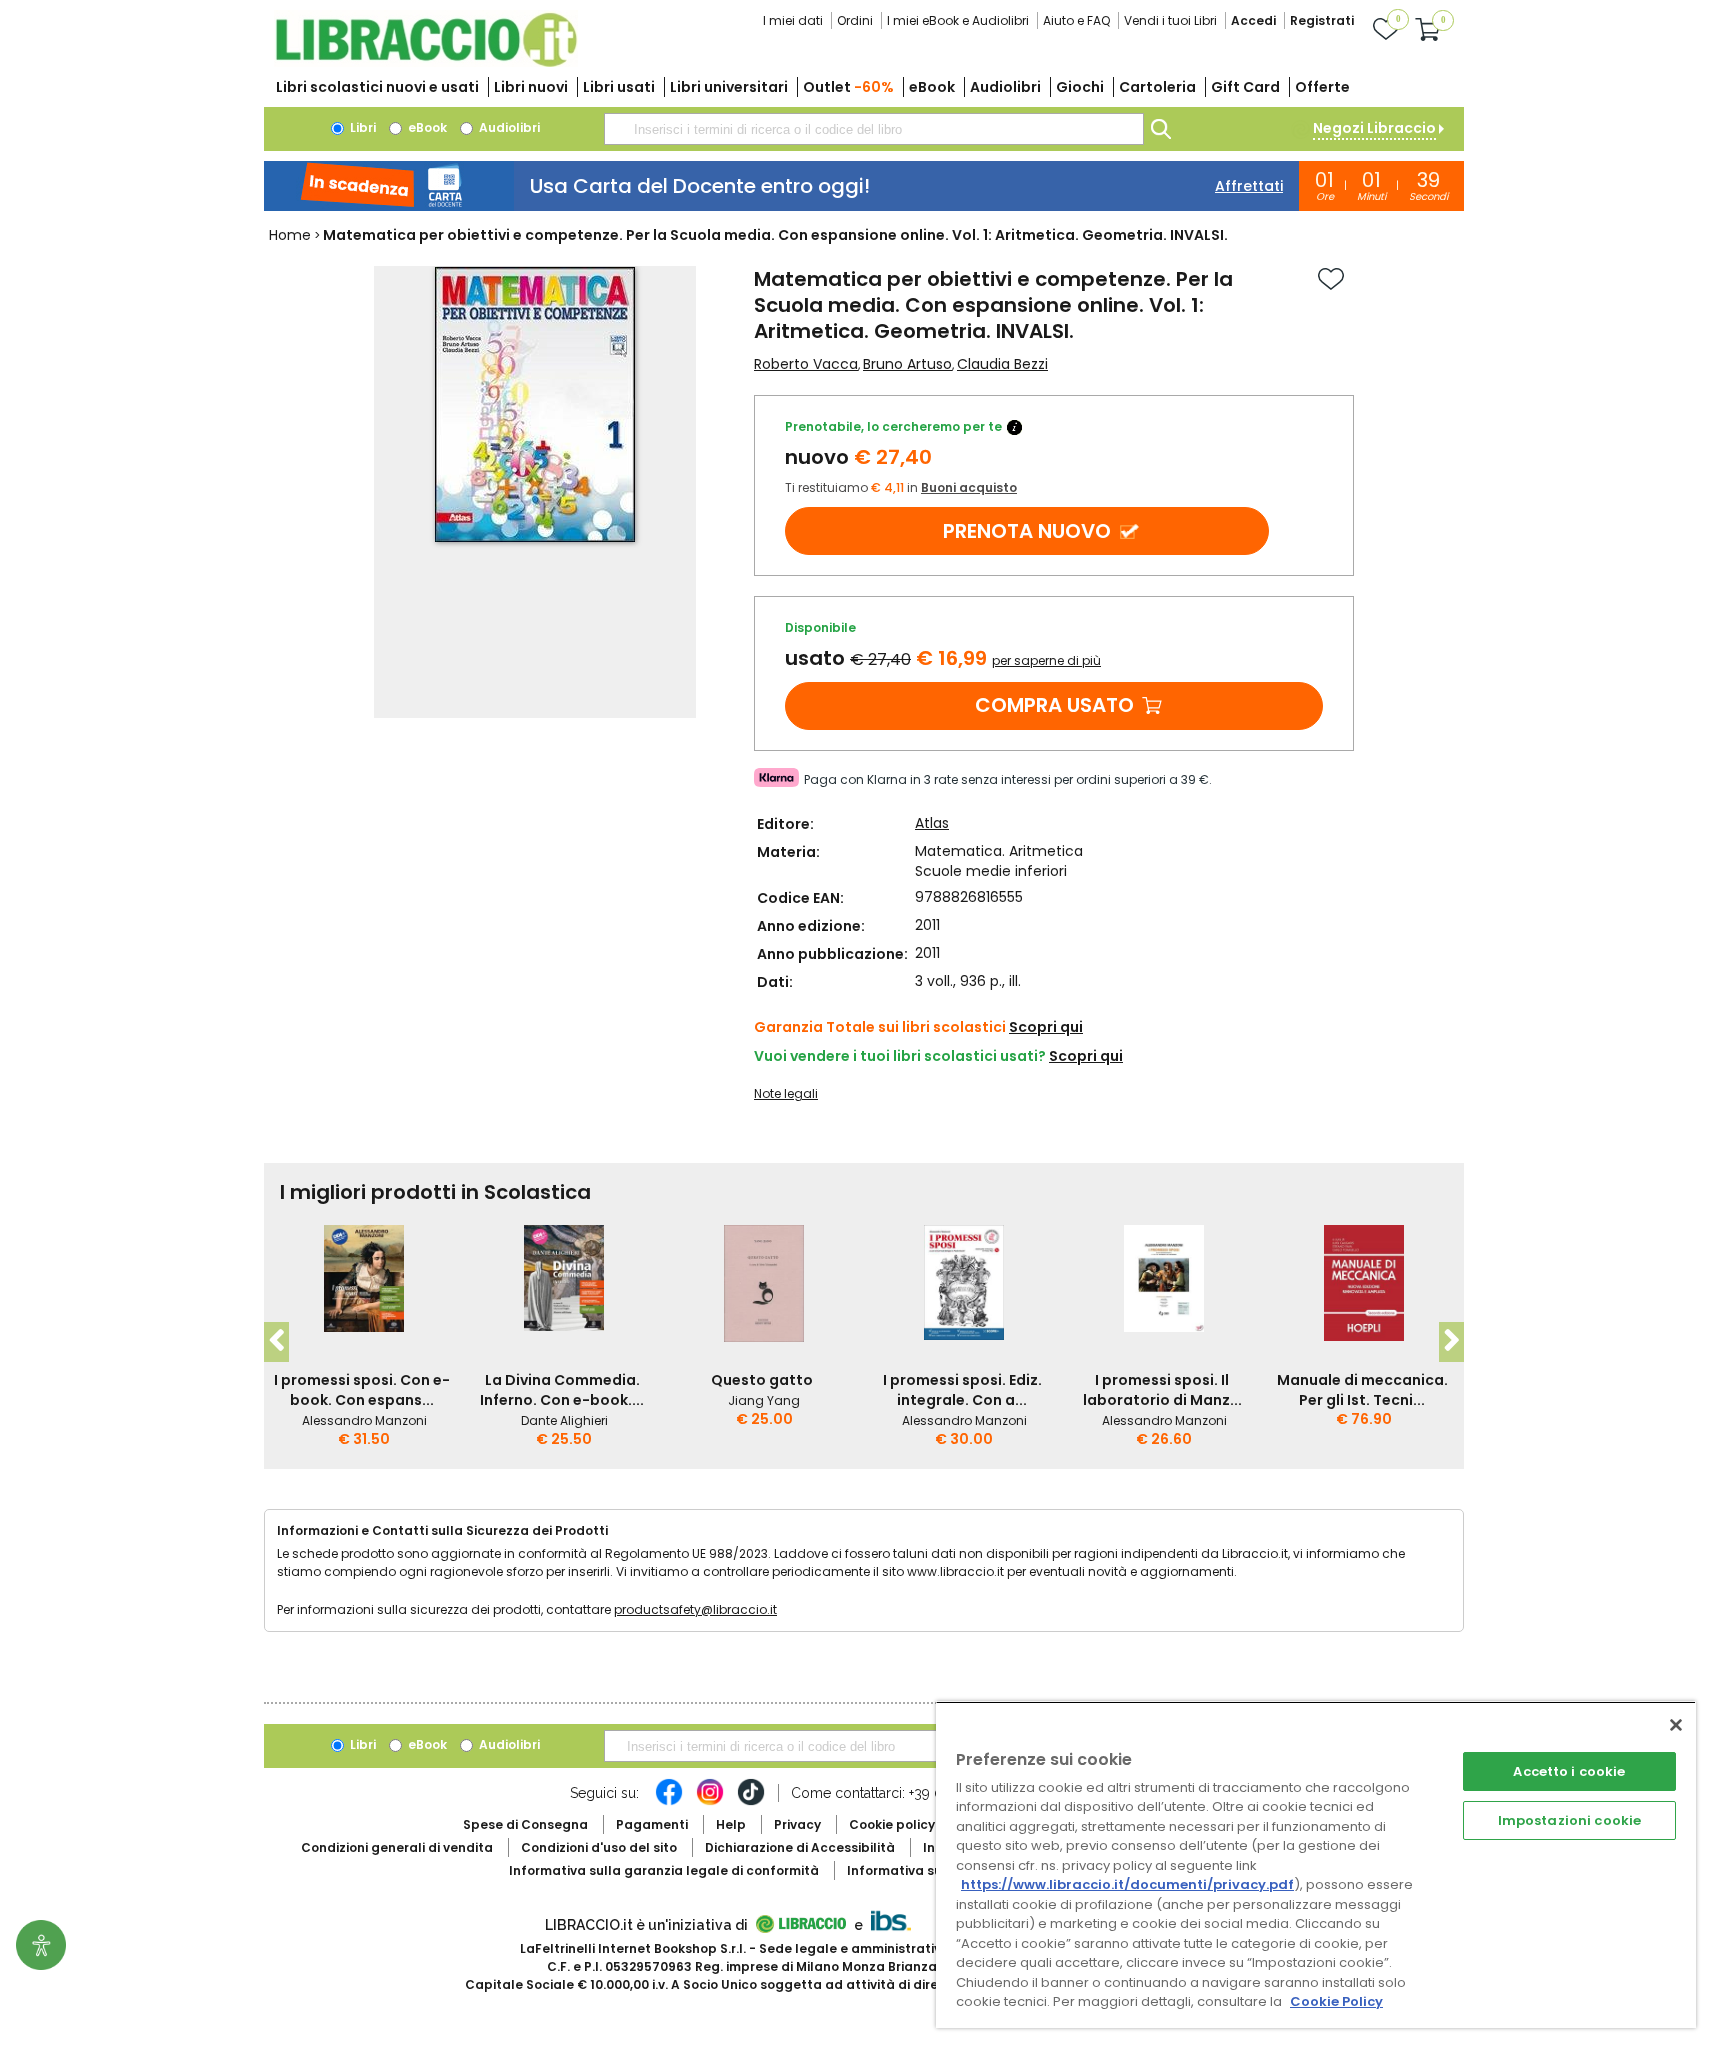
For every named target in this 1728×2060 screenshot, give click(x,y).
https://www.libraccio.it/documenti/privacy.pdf (1127, 1884)
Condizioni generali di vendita (397, 1847)
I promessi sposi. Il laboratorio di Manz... (1162, 1390)
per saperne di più (1046, 660)
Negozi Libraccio (1374, 128)
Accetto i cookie (1569, 1771)
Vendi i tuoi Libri (1170, 20)
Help (731, 1824)
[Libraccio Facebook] (669, 1802)
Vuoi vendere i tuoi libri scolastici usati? (900, 1056)
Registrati (1322, 20)
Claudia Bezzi (1002, 364)
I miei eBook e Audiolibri (958, 20)
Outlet (848, 87)
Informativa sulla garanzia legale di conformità (664, 1870)
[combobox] (874, 129)
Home (290, 235)
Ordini (855, 20)
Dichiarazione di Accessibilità (800, 1847)
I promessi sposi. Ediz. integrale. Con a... (962, 1390)
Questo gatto (762, 1380)
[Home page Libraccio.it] (426, 62)
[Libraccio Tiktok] (751, 1802)
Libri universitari (729, 87)
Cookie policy (892, 1824)
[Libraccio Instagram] (710, 1802)
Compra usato (1054, 705)
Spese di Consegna (525, 1824)
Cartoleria (1157, 87)
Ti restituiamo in (901, 487)
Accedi (1253, 20)
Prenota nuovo (1027, 531)
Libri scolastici (377, 87)
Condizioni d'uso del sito (599, 1847)
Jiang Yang (764, 1400)
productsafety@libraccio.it (695, 1609)
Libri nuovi (531, 87)
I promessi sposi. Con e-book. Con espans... (362, 1390)
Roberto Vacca (806, 364)
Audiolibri (1005, 87)
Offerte (1322, 87)
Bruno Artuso (907, 364)
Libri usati (619, 87)
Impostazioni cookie (1569, 1820)
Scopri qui (1046, 1027)
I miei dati (793, 20)
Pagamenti (652, 1824)
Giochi (1080, 87)
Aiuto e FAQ (1076, 20)
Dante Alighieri (564, 1420)
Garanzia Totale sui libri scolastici (880, 1027)
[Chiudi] (1676, 1725)
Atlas (932, 823)
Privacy (797, 1824)
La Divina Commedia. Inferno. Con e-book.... (562, 1390)
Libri (361, 127)
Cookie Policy (1336, 2001)
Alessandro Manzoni (364, 1420)
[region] (1316, 1864)
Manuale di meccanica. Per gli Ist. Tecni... (1362, 1390)
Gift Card (1245, 87)
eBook (932, 87)
